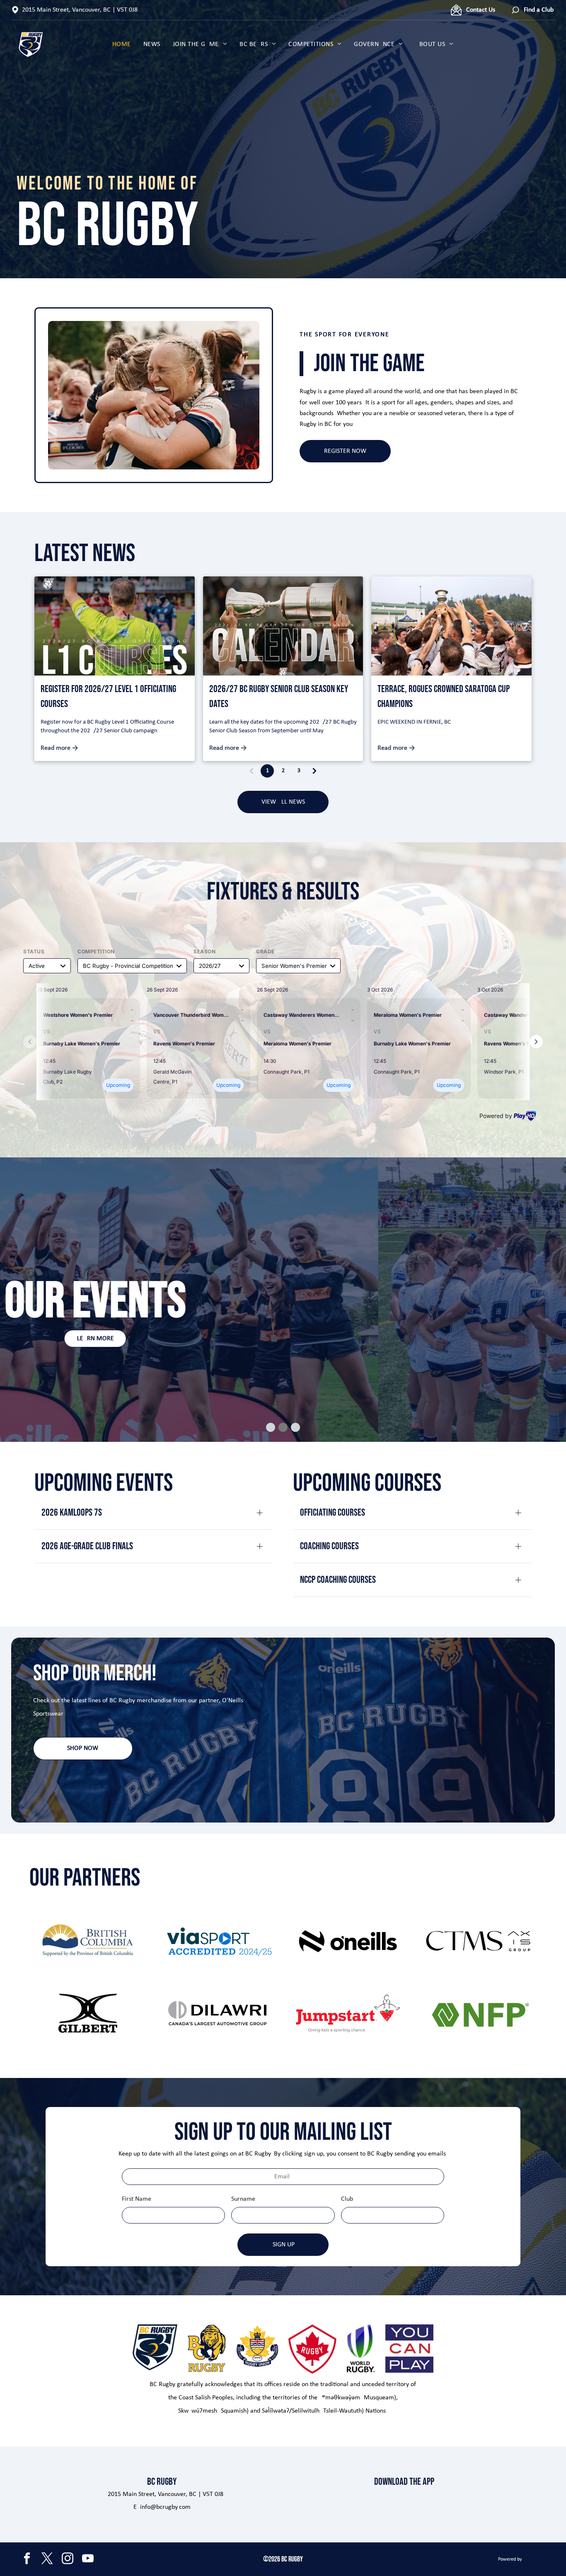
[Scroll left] (30, 1042)
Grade (265, 951)
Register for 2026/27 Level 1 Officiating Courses (108, 696)
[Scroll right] (536, 1042)
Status (34, 951)
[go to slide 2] (283, 1427)
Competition (96, 951)
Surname (243, 2199)
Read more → (59, 748)
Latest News (85, 554)
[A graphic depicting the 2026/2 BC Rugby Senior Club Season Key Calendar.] (283, 626)
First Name (137, 2199)
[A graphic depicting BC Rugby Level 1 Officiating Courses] (115, 626)
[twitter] (47, 2559)
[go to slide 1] (271, 1427)
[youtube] (88, 2559)
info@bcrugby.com (165, 2507)
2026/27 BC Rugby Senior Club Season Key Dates (279, 696)
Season (204, 951)
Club (347, 2199)
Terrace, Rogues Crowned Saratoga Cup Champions (444, 696)
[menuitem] (122, 44)
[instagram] (68, 2559)
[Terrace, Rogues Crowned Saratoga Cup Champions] (451, 626)
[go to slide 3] (295, 1427)
